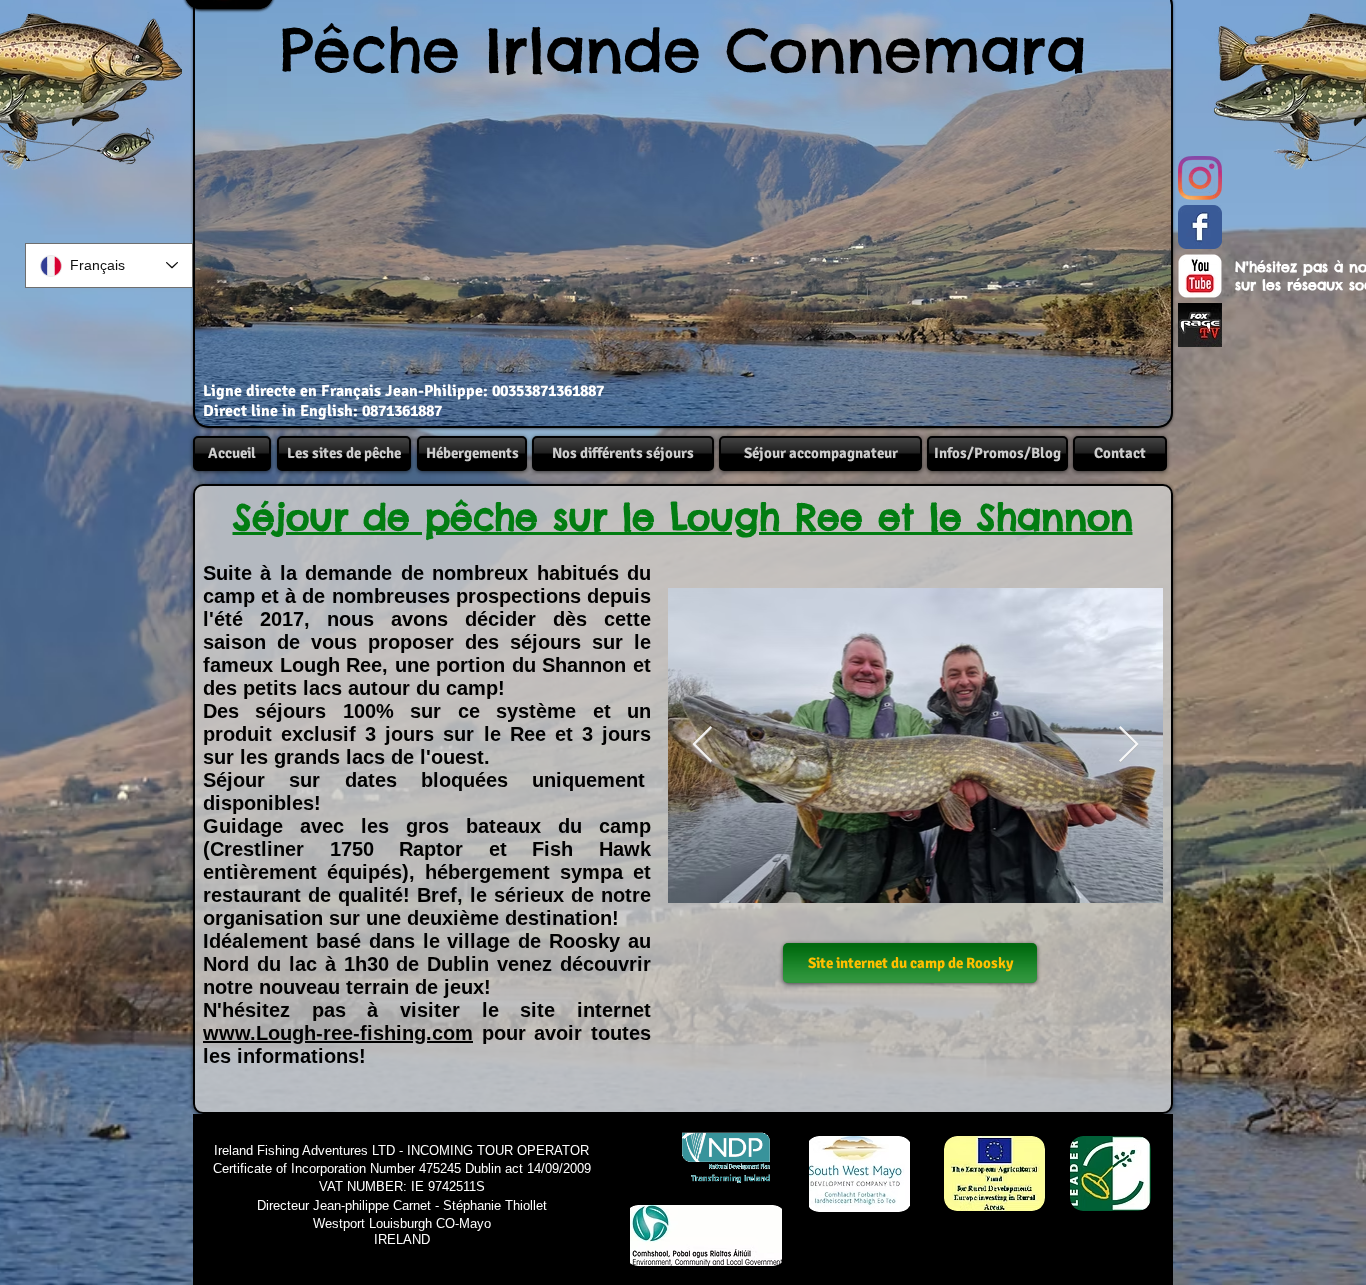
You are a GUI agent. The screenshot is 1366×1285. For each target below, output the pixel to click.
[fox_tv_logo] (1200, 325)
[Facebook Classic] (1200, 227)
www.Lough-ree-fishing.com (338, 1033)
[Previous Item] (702, 745)
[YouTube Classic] (1200, 276)
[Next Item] (1128, 745)
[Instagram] (1200, 178)
